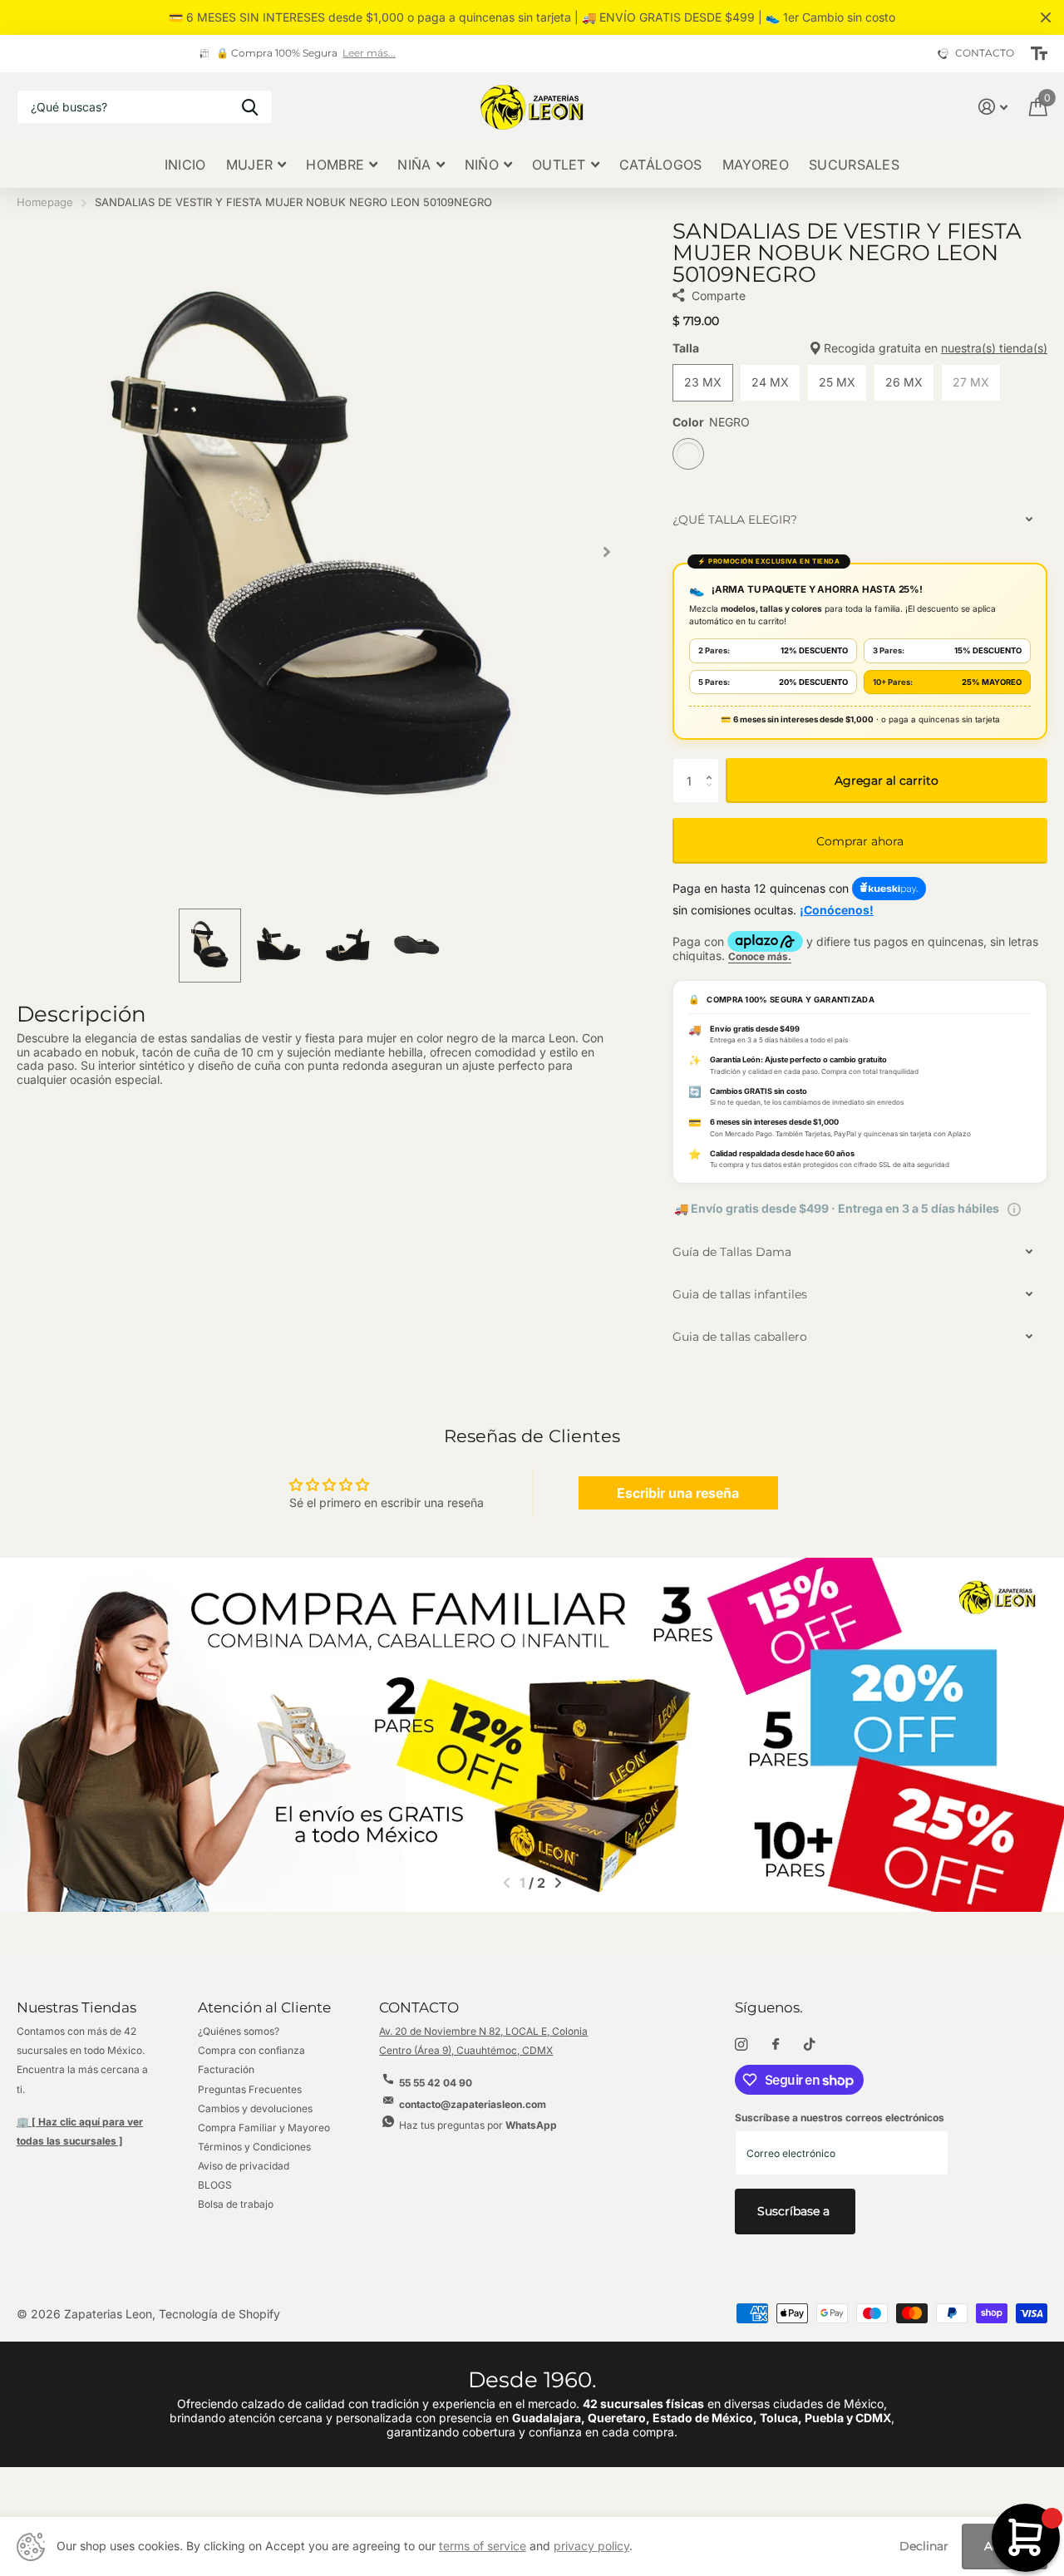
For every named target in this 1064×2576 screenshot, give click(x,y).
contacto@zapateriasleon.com (473, 2104)
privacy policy (591, 2546)
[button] (606, 552)
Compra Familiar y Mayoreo (264, 2128)
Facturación (226, 2069)
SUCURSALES (854, 165)
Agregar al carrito (887, 781)
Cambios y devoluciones (255, 2108)
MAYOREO (756, 165)
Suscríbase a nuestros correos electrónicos (840, 2118)
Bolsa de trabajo (236, 2204)
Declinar (924, 2546)
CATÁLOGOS (661, 165)
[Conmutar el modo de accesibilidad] (1039, 54)
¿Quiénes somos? (239, 2031)
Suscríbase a (795, 2211)
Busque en (250, 107)
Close (1046, 17)
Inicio (185, 165)
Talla (860, 348)
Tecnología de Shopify (219, 2314)
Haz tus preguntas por (478, 2125)
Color (711, 422)
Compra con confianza (251, 2050)
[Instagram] (741, 2044)
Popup (1014, 1208)
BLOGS (215, 2185)
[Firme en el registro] (993, 107)
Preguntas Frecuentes (250, 2089)
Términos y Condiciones (254, 2147)
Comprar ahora (860, 841)
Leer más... (187, 53)
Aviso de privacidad (244, 2166)
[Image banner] (532, 1735)
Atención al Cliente (264, 2007)
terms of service (483, 2546)
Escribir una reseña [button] (678, 1493)
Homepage (45, 202)
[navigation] (210, 946)
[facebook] (776, 2045)
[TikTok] (810, 2044)
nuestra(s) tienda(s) (994, 348)
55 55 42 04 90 (436, 2083)
